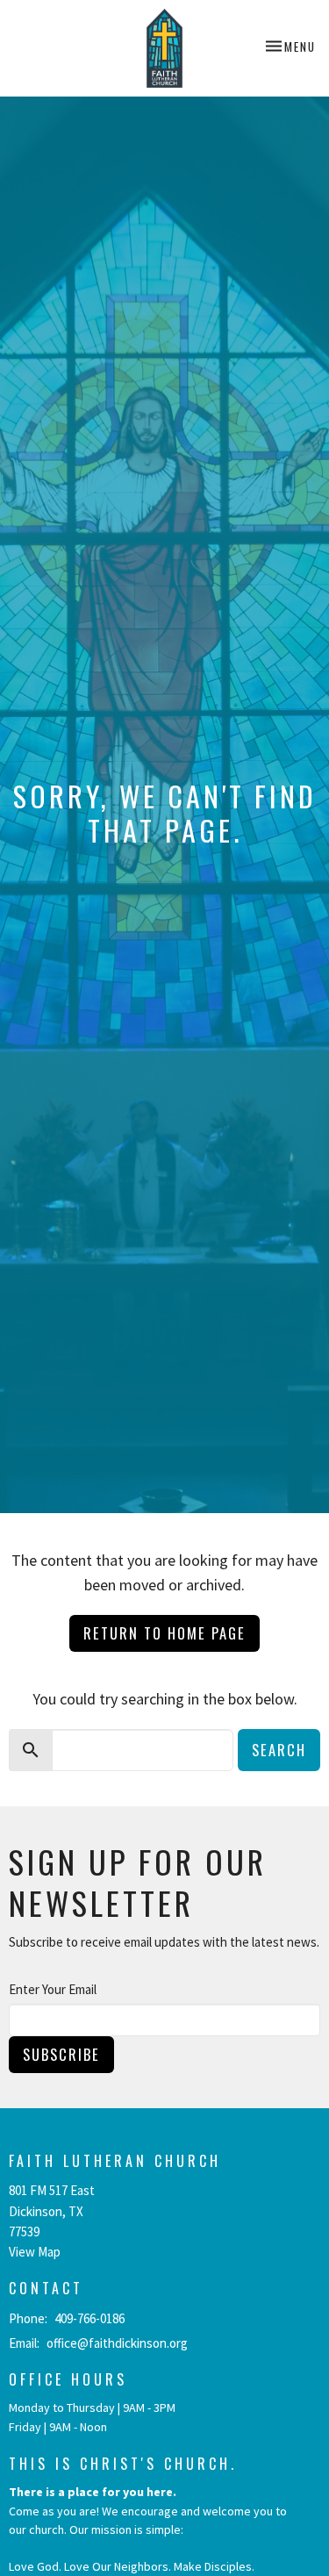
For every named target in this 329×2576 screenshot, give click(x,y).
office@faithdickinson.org (117, 2343)
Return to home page (164, 1633)
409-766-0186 (89, 2318)
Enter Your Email (53, 1989)
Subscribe (61, 2054)
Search (279, 1750)
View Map (35, 2252)
